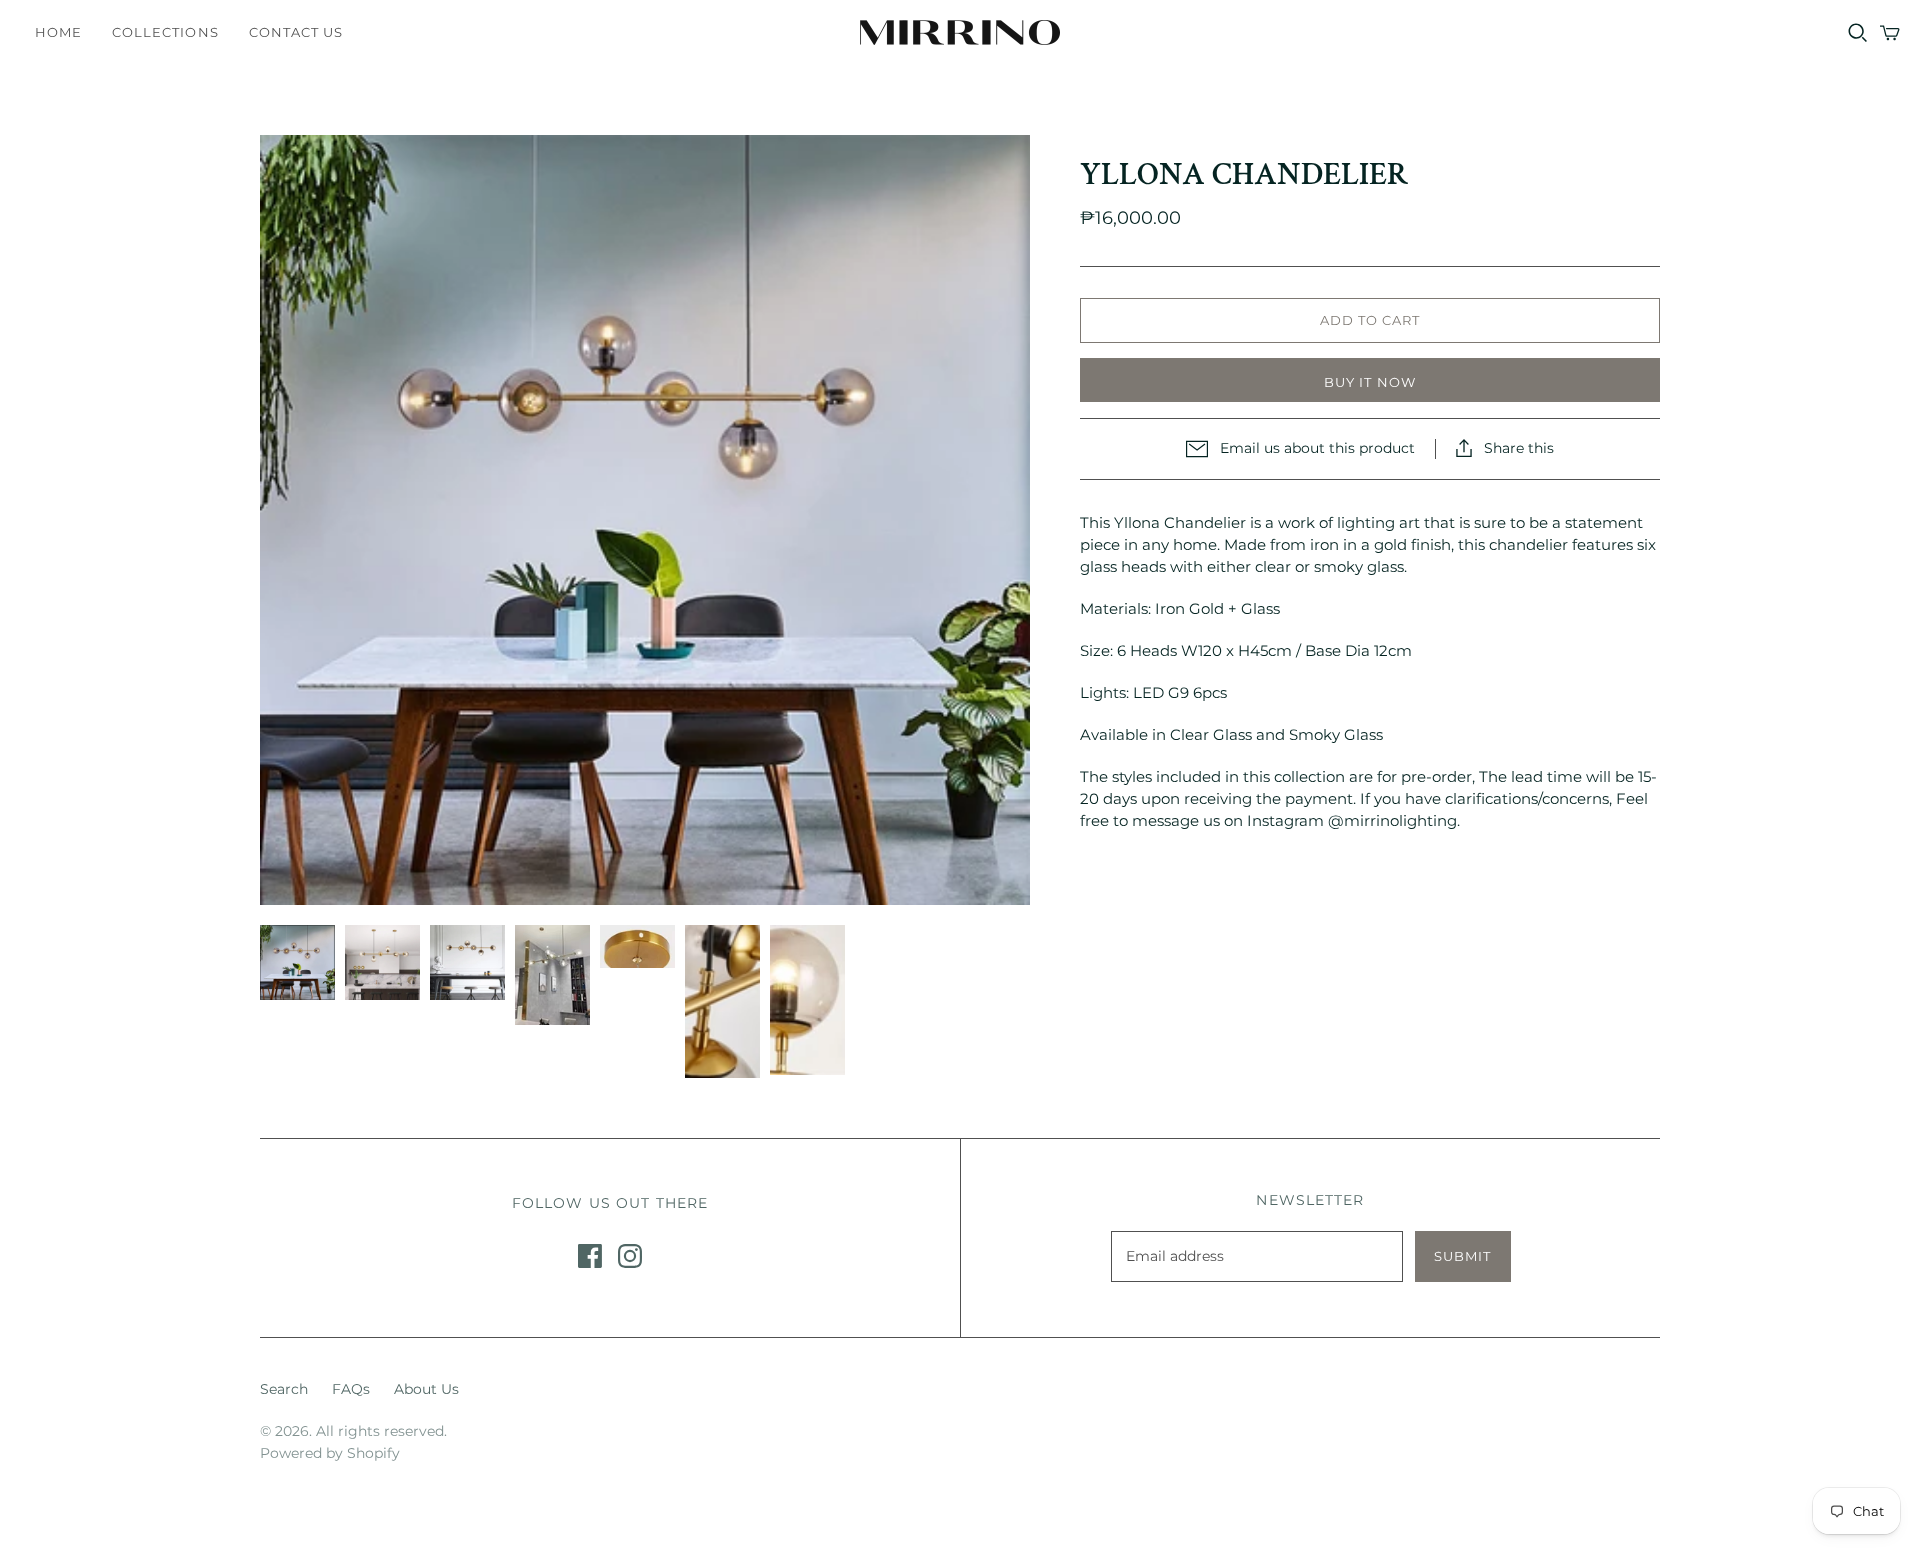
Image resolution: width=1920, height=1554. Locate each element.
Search (284, 1389)
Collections (165, 32)
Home (58, 32)
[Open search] (1858, 33)
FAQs (351, 1389)
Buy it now (1369, 382)
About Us (426, 1389)
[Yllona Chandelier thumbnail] (297, 962)
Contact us (296, 32)
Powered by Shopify (330, 1453)
